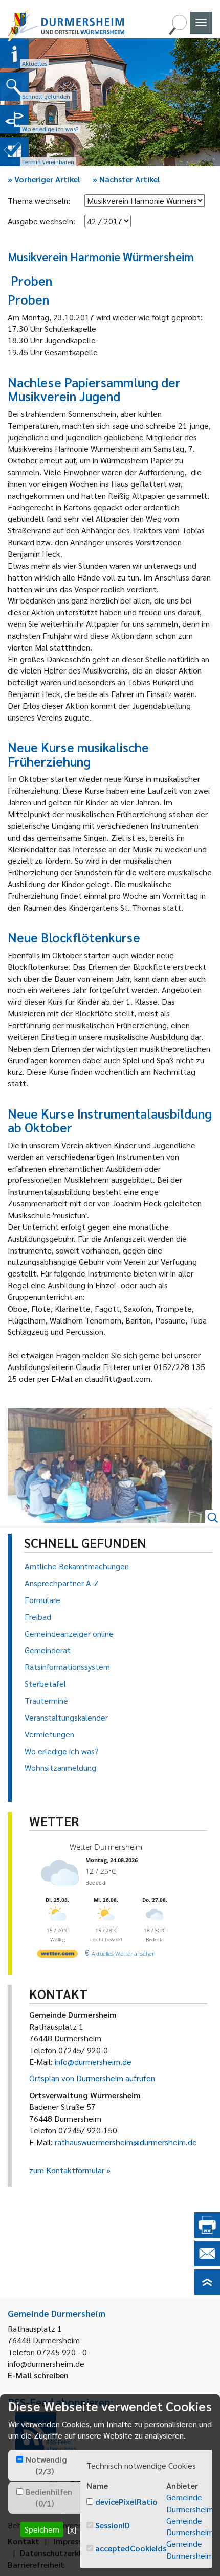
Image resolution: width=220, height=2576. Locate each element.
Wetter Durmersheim (106, 1847)
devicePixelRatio (126, 2502)
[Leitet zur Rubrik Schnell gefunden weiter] (14, 86)
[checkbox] (20, 2459)
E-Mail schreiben (38, 2375)
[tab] (44, 2466)
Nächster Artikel (126, 179)
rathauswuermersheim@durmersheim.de (126, 2142)
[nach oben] (207, 2292)
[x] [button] (72, 2529)
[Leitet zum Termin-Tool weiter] (14, 152)
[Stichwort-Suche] (178, 32)
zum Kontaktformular (67, 2170)
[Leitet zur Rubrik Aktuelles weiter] (14, 54)
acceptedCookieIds (131, 2548)
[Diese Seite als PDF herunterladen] (207, 2234)
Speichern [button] (42, 2529)
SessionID (113, 2525)
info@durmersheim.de (93, 2062)
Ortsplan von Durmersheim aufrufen (92, 2078)
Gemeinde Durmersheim (190, 2503)
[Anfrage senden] (207, 2263)
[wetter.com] (57, 1955)
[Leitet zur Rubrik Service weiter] (14, 119)
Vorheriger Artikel (44, 179)
